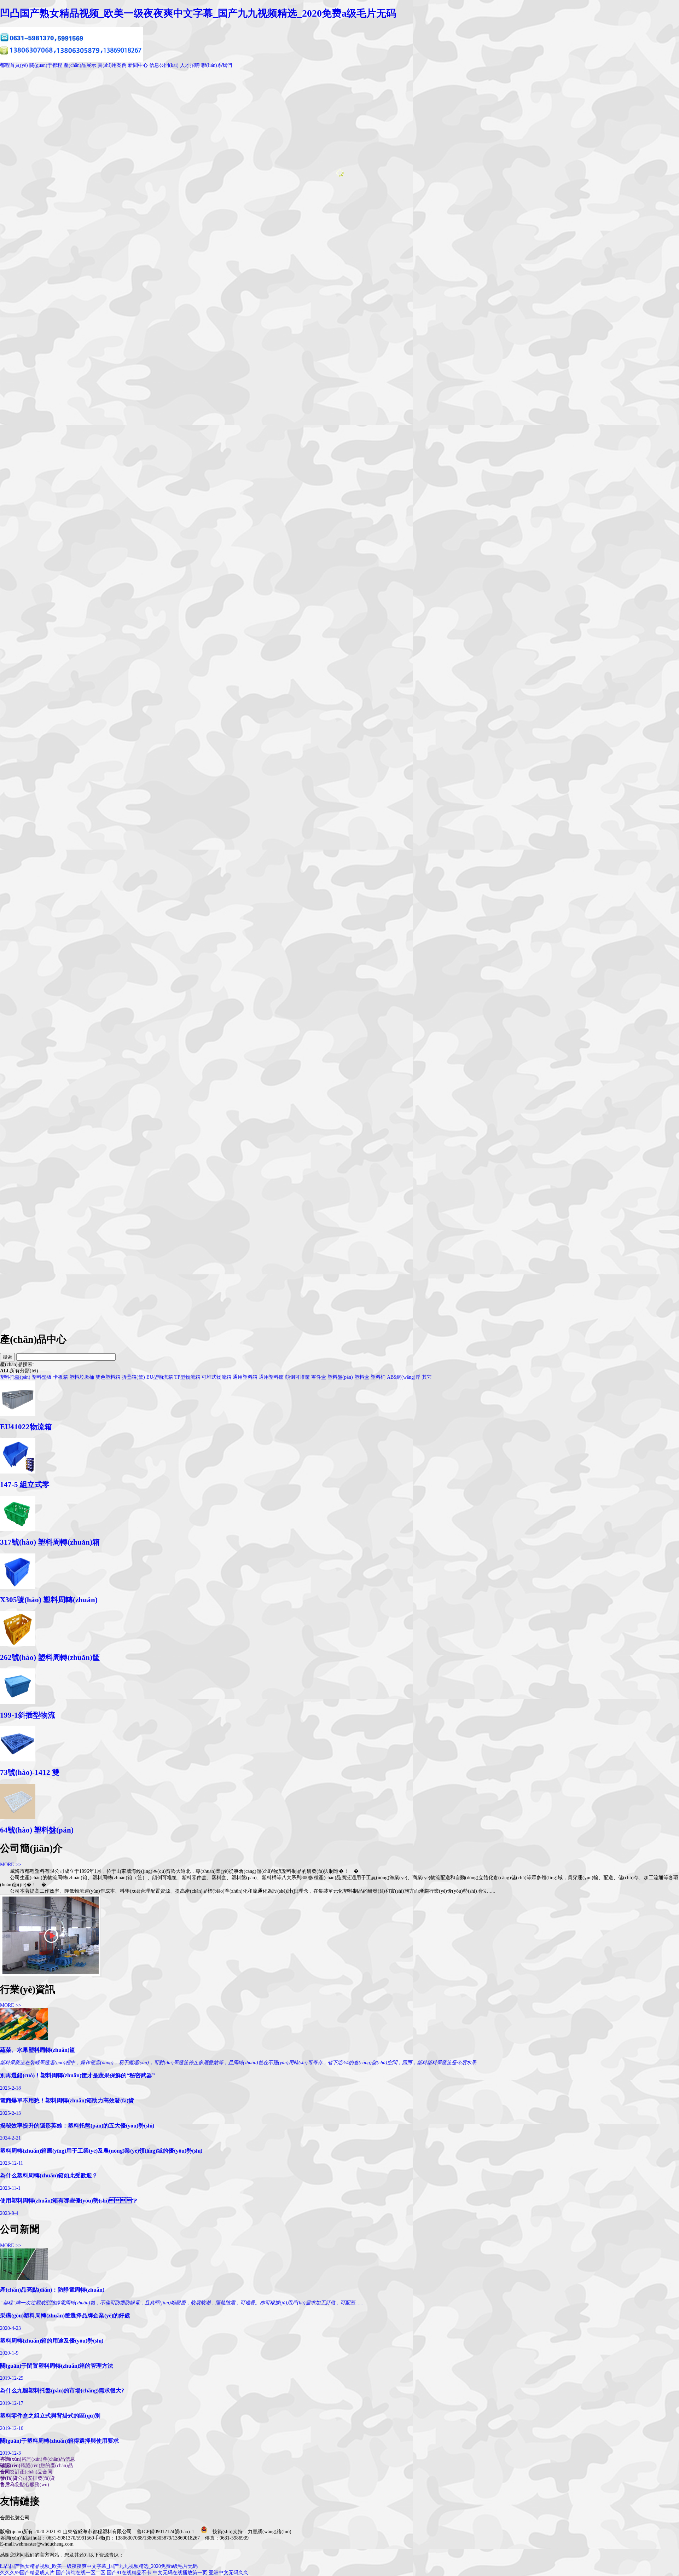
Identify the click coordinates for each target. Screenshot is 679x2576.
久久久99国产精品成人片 (27, 2573)
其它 (427, 1377)
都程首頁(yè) (14, 65)
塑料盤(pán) (340, 1377)
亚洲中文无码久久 (228, 2573)
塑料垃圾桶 (82, 1377)
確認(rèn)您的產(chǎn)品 (36, 2465)
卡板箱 (60, 1377)
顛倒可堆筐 (297, 1377)
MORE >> (11, 1865)
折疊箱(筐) (133, 1377)
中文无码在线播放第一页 (180, 2573)
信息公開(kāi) (164, 65)
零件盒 (319, 1377)
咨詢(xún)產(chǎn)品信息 (37, 2459)
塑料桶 (378, 1377)
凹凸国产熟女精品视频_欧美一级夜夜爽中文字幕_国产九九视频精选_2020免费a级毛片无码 (198, 13)
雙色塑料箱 (108, 1377)
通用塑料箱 (245, 1377)
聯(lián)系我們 (217, 65)
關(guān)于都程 (46, 65)
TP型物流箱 (187, 1377)
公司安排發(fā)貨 (27, 2478)
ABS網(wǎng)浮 (404, 1377)
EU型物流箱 (160, 1377)
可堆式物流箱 (216, 1377)
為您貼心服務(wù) (25, 2485)
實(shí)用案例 (112, 65)
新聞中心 (138, 65)
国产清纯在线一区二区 (81, 2573)
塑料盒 (362, 1377)
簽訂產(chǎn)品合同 (26, 2472)
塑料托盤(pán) (15, 1377)
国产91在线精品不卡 (129, 2573)
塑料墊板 (42, 1377)
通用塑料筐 (271, 1377)
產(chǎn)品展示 (80, 65)
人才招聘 (190, 65)
